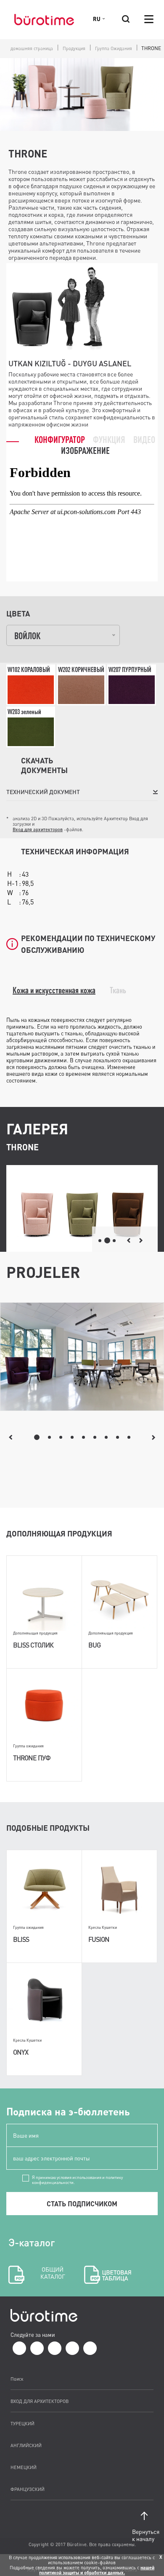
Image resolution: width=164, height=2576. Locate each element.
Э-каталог (37, 2258)
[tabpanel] (82, 1357)
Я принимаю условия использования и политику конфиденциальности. (77, 2178)
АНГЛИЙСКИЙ (26, 2445)
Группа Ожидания (114, 48)
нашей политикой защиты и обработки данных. (97, 2570)
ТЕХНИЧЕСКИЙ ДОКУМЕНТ (43, 792)
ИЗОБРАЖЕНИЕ (85, 450)
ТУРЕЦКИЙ (22, 2423)
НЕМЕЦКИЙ (24, 2467)
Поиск (17, 2379)
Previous (11, 1437)
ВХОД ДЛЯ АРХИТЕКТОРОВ (40, 2401)
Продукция (74, 48)
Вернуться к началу (145, 2535)
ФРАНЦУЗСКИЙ (28, 2489)
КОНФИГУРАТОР (60, 439)
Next (154, 1437)
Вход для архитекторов (38, 829)
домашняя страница (32, 48)
